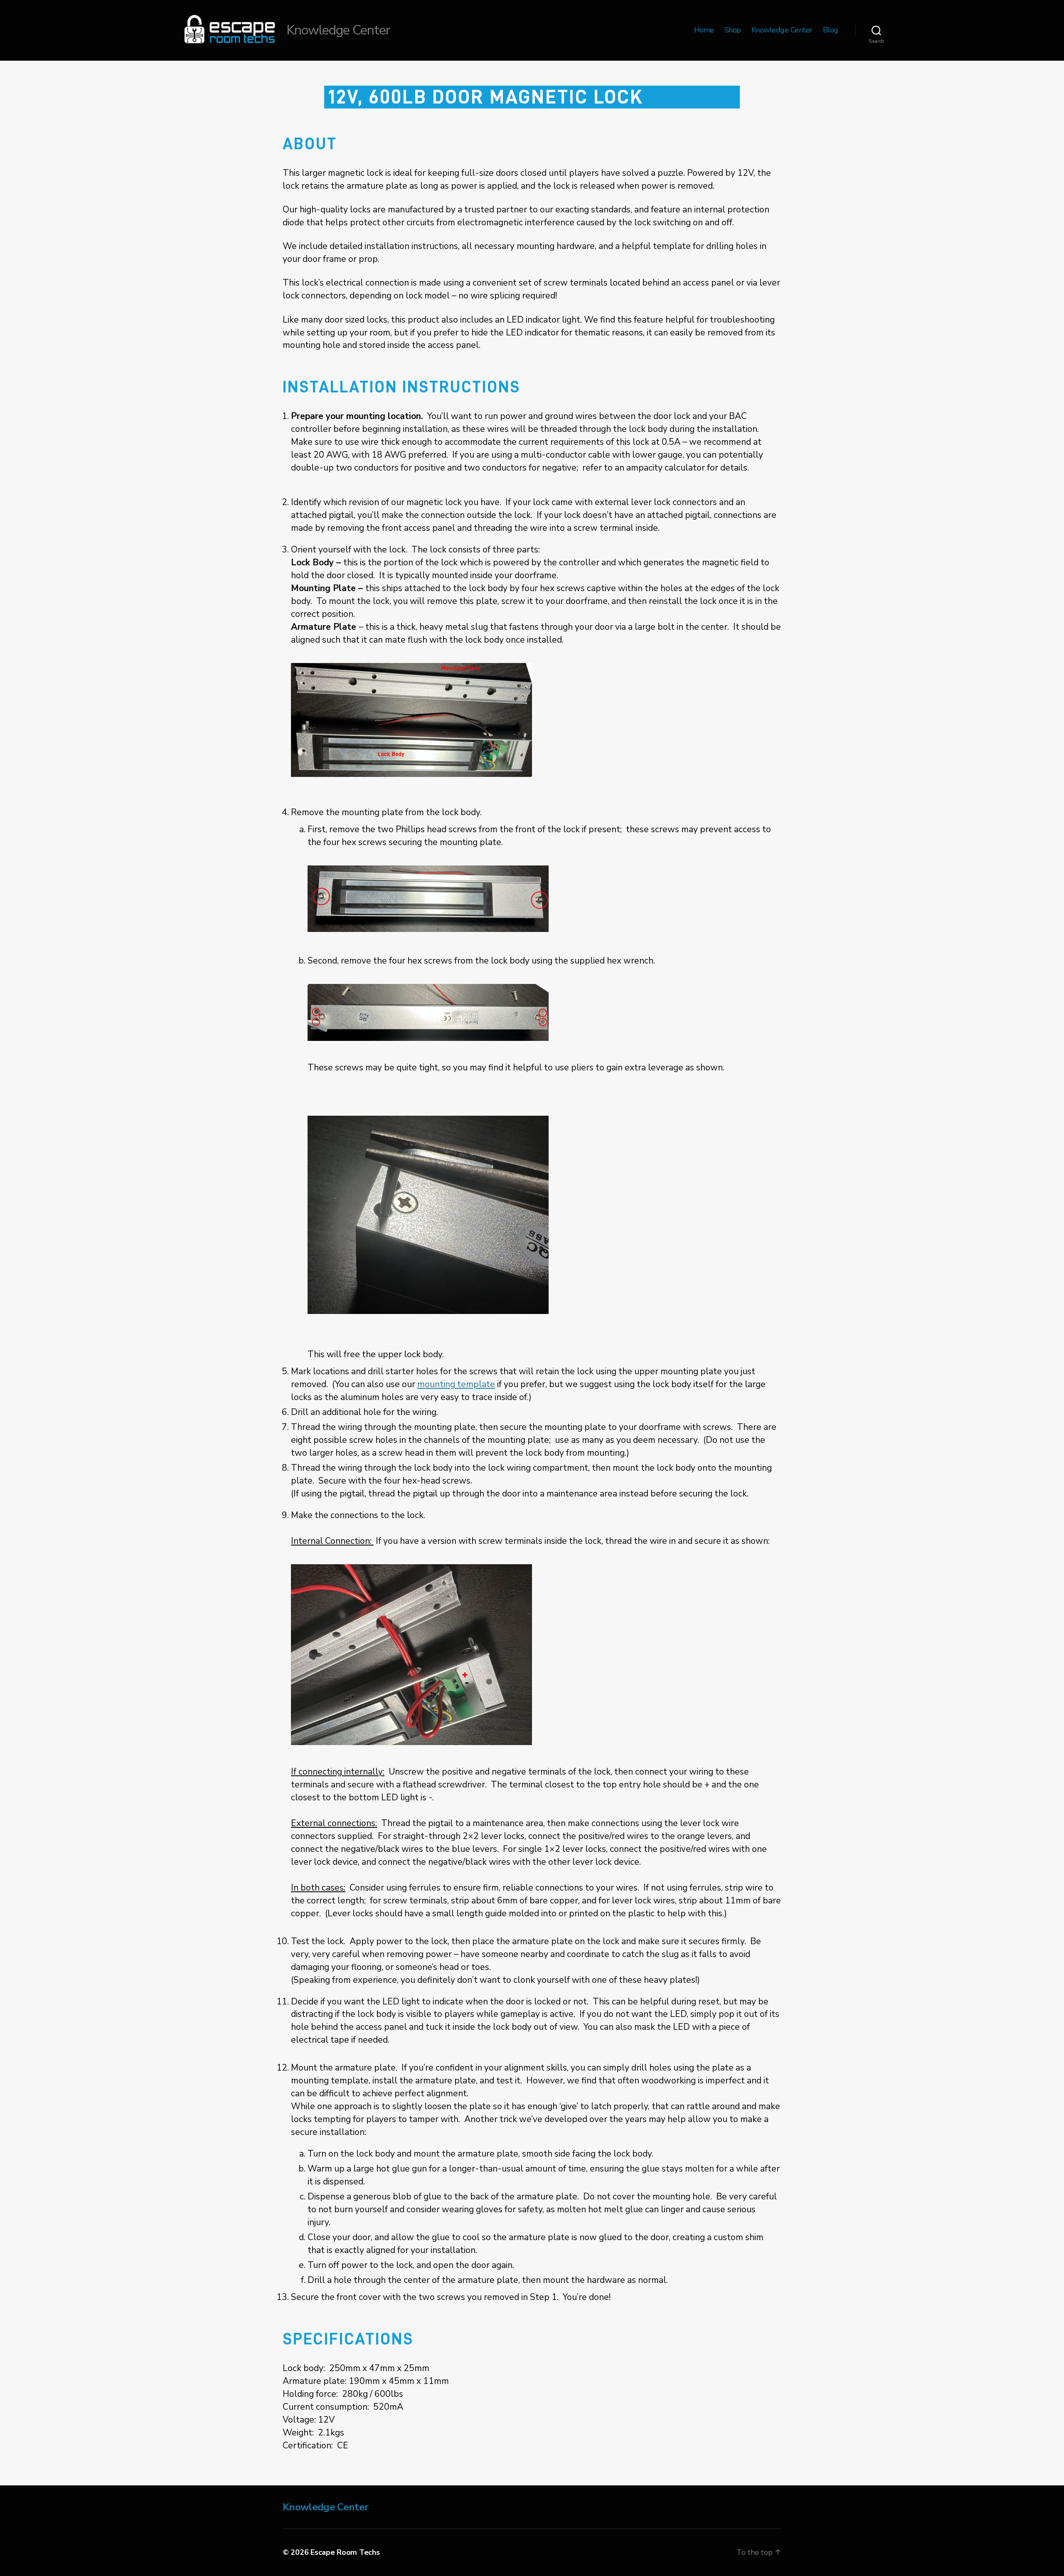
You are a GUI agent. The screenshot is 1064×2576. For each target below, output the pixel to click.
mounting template (456, 1384)
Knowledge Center (782, 30)
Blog (831, 30)
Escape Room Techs (345, 2552)
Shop (733, 30)
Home (704, 30)
